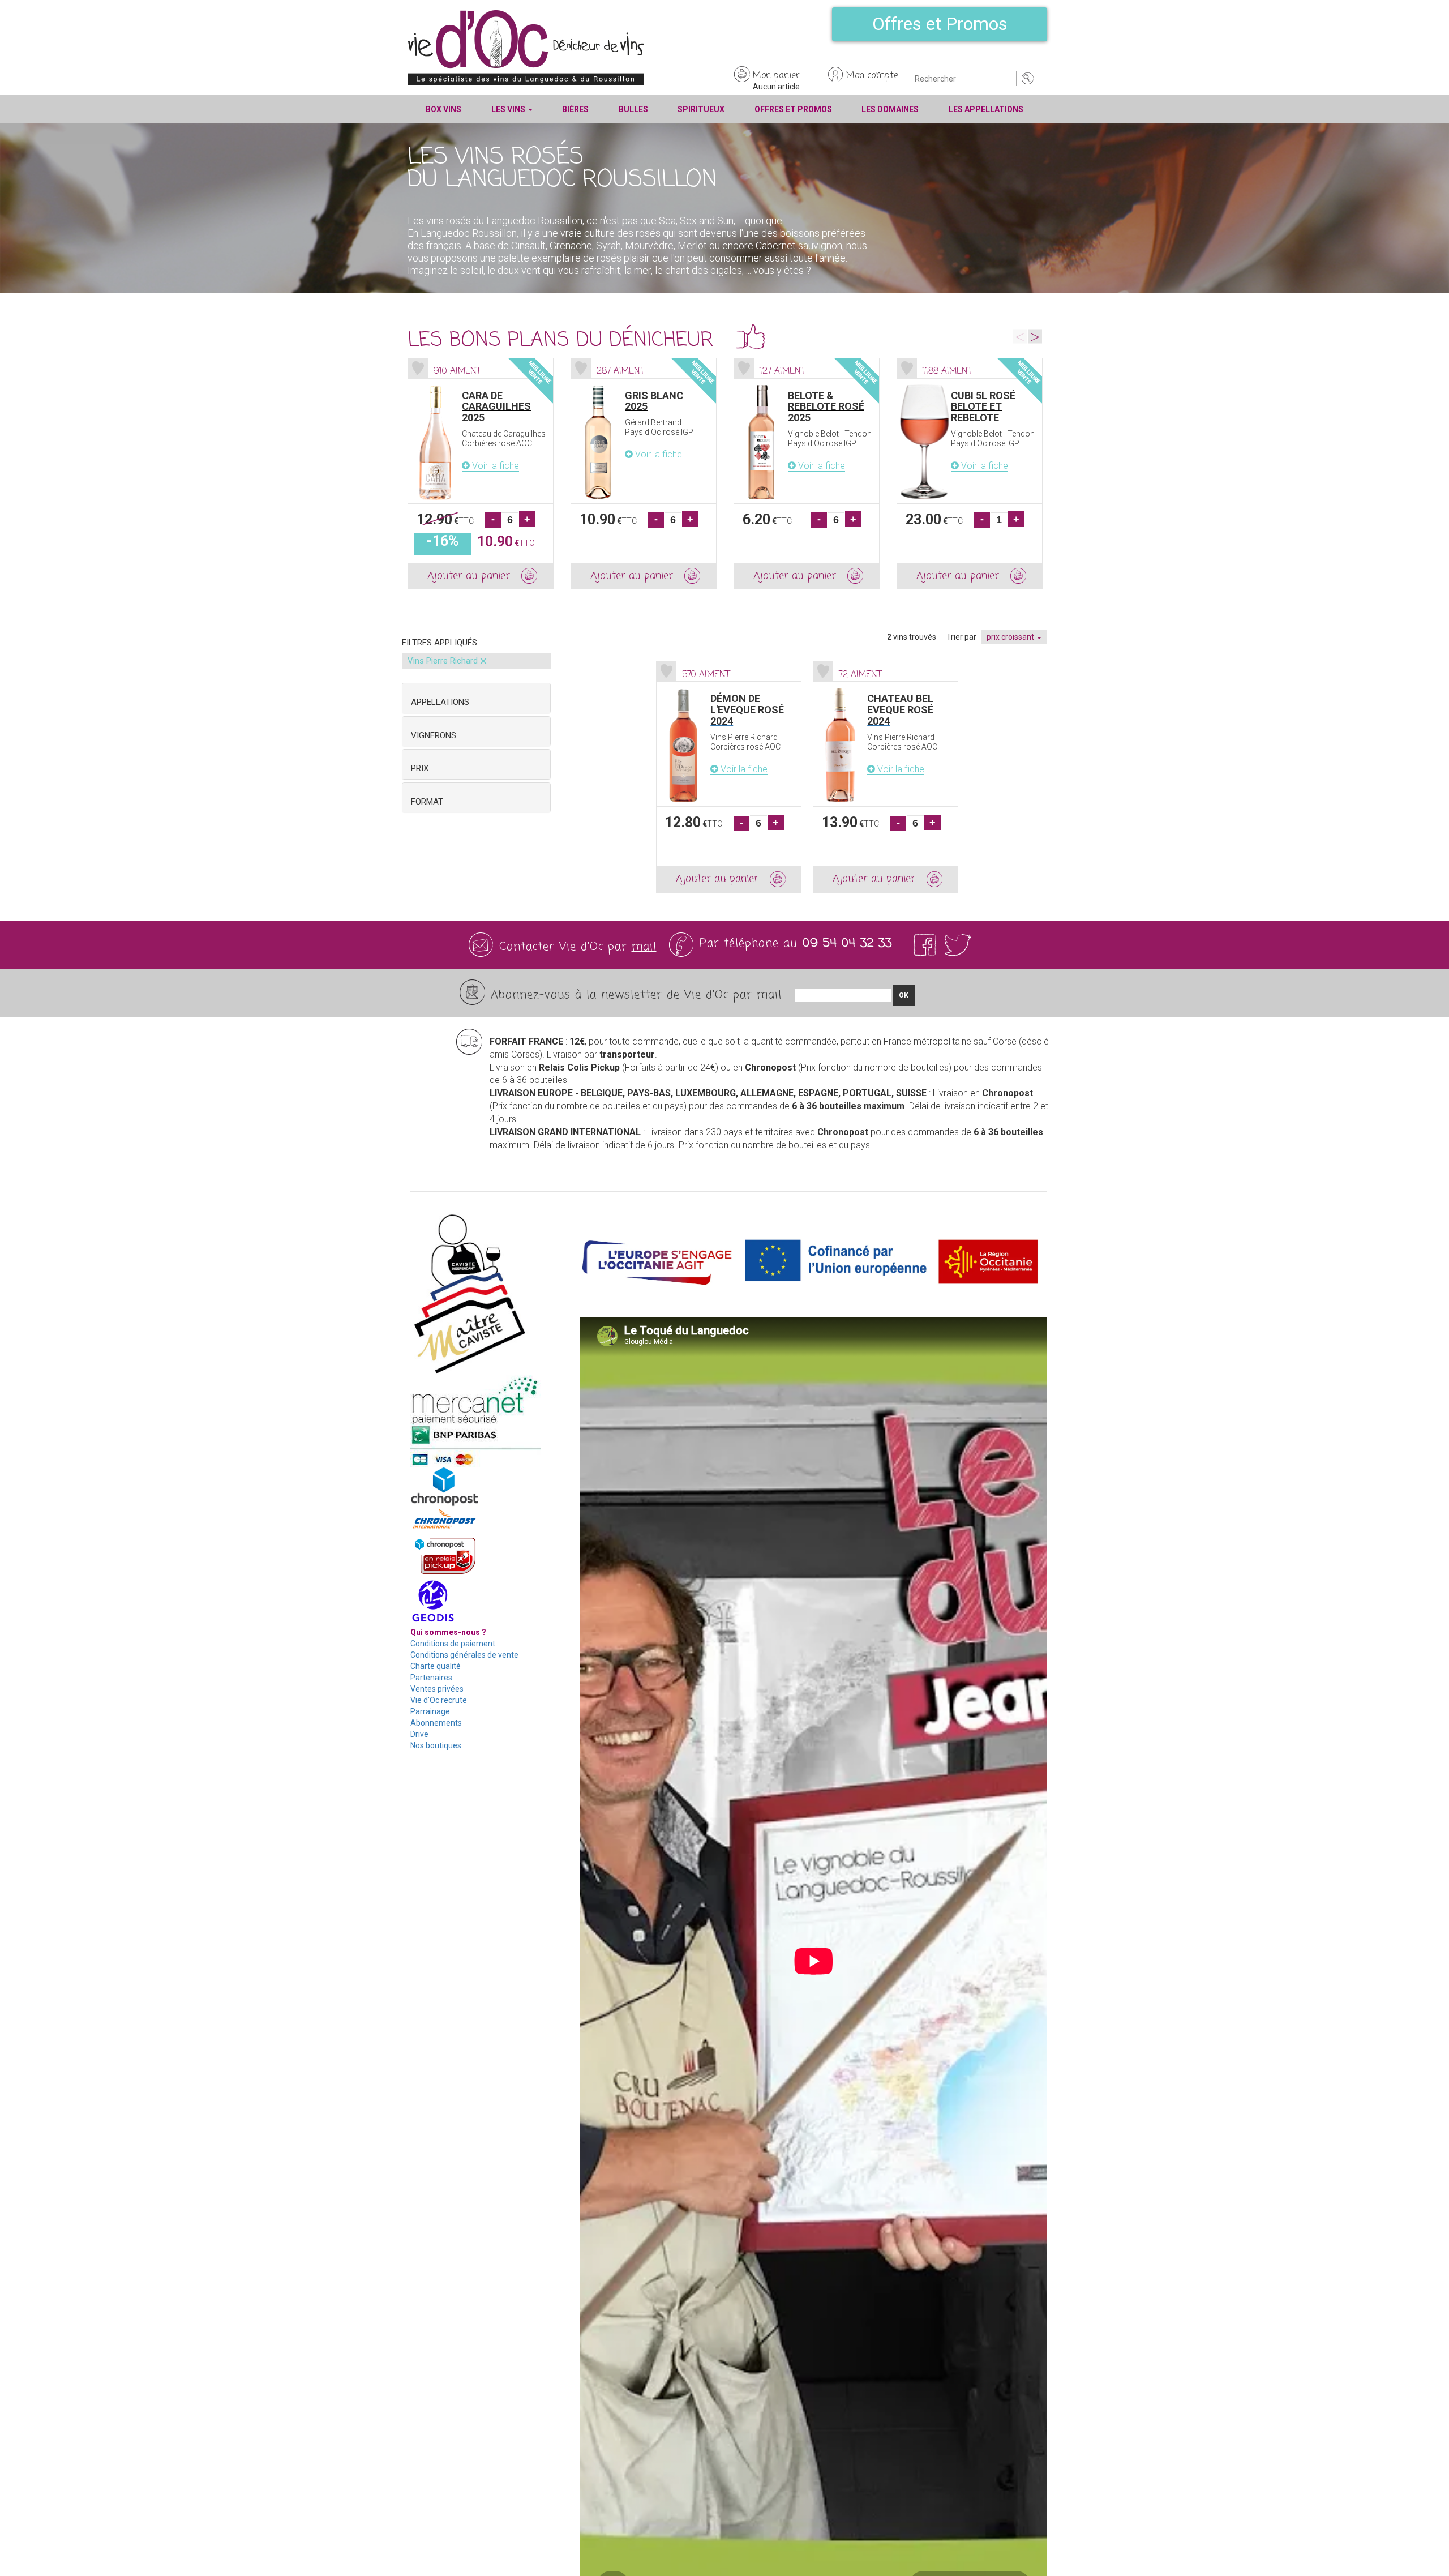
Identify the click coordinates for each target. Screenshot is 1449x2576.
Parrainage (430, 1711)
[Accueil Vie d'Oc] (526, 47)
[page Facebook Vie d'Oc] (927, 945)
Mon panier (776, 76)
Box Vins (443, 109)
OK (904, 995)
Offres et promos (793, 109)
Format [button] (427, 802)
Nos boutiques (436, 1745)
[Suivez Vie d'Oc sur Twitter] (958, 945)
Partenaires (431, 1678)
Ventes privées (437, 1689)
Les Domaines (890, 109)
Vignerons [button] (434, 735)
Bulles (633, 109)
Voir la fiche (494, 466)
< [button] (1020, 336)
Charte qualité (436, 1666)
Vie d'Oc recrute (439, 1700)
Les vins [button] (509, 109)
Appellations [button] (440, 702)
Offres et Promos (940, 24)
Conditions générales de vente (464, 1655)
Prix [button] (420, 768)
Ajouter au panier (469, 576)
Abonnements (436, 1723)
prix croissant (1011, 637)
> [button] (1035, 336)
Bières (575, 109)
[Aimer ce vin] (418, 368)
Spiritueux (701, 109)
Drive (419, 1734)
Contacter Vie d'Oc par (578, 947)
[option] (481, 474)
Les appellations (986, 109)
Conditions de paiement (453, 1644)
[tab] (476, 698)
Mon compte (872, 76)
